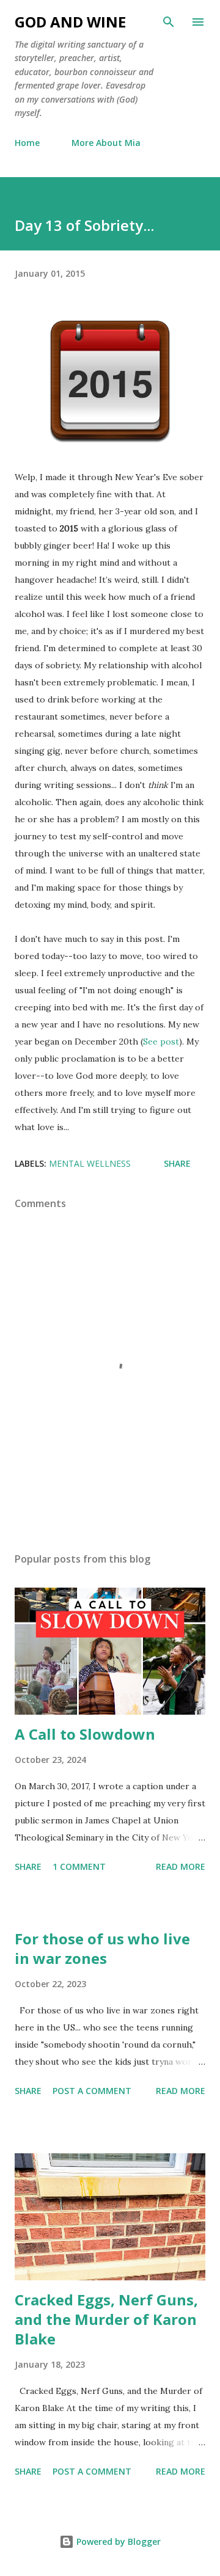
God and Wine (70, 22)
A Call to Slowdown (85, 1734)
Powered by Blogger (117, 2541)
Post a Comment (92, 2091)
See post (161, 1042)
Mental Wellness (90, 1163)
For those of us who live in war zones (102, 1948)
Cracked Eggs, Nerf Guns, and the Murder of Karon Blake (106, 2319)
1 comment (79, 1866)
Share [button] (177, 1163)
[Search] (169, 22)
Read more (181, 1866)
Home (27, 143)
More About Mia (106, 143)
